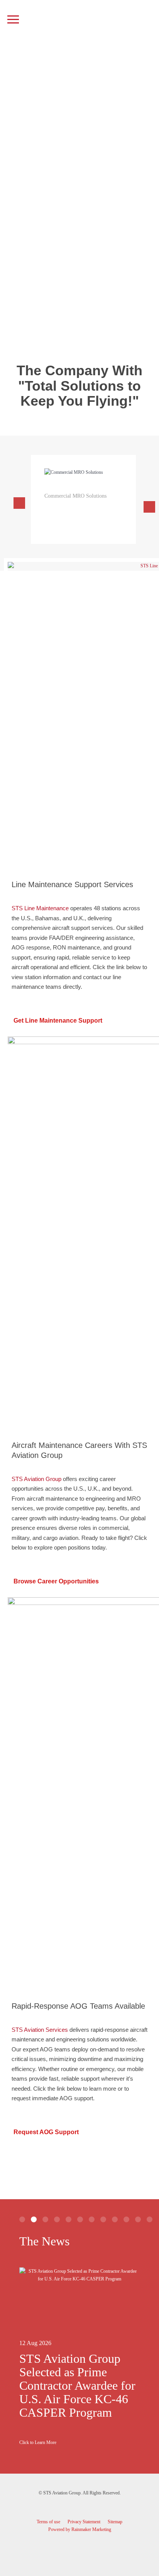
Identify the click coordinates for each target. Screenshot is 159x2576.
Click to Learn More (38, 2442)
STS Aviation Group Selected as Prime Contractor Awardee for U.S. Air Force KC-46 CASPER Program (77, 2385)
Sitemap (115, 2522)
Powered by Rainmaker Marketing (80, 2529)
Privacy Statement (84, 2522)
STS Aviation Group (36, 1479)
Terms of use (48, 2522)
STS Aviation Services (40, 2030)
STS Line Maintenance (40, 908)
